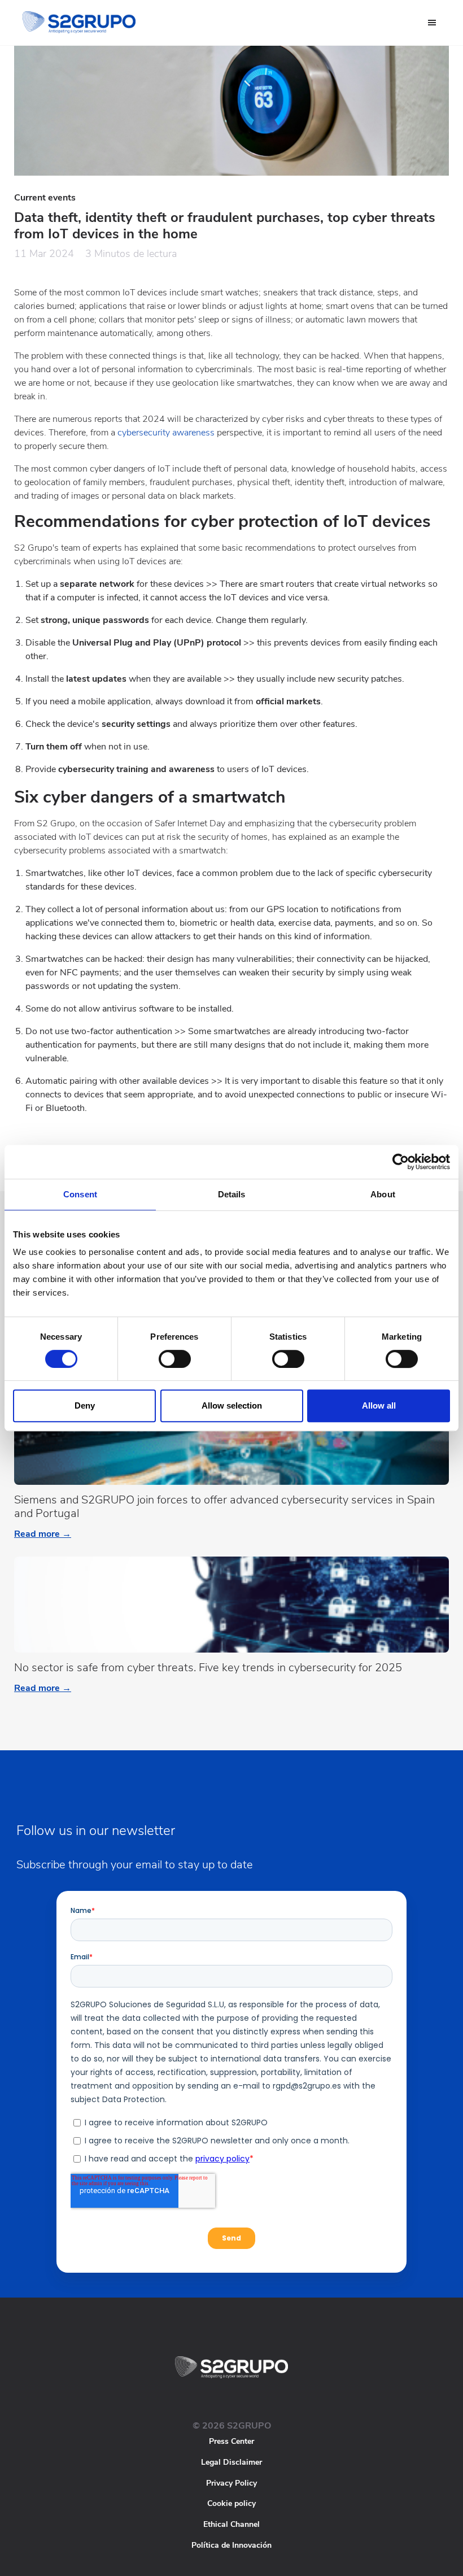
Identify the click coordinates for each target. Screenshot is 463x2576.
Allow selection (232, 1405)
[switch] (175, 1359)
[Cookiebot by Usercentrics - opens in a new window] (401, 1162)
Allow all (379, 1405)
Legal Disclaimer (231, 2462)
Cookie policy (231, 2503)
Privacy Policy (231, 2483)
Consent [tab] (80, 1194)
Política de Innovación (231, 2545)
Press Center (231, 2441)
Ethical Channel (231, 2524)
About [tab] (383, 1194)
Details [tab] (232, 1194)
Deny (85, 1405)
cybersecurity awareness (166, 433)
